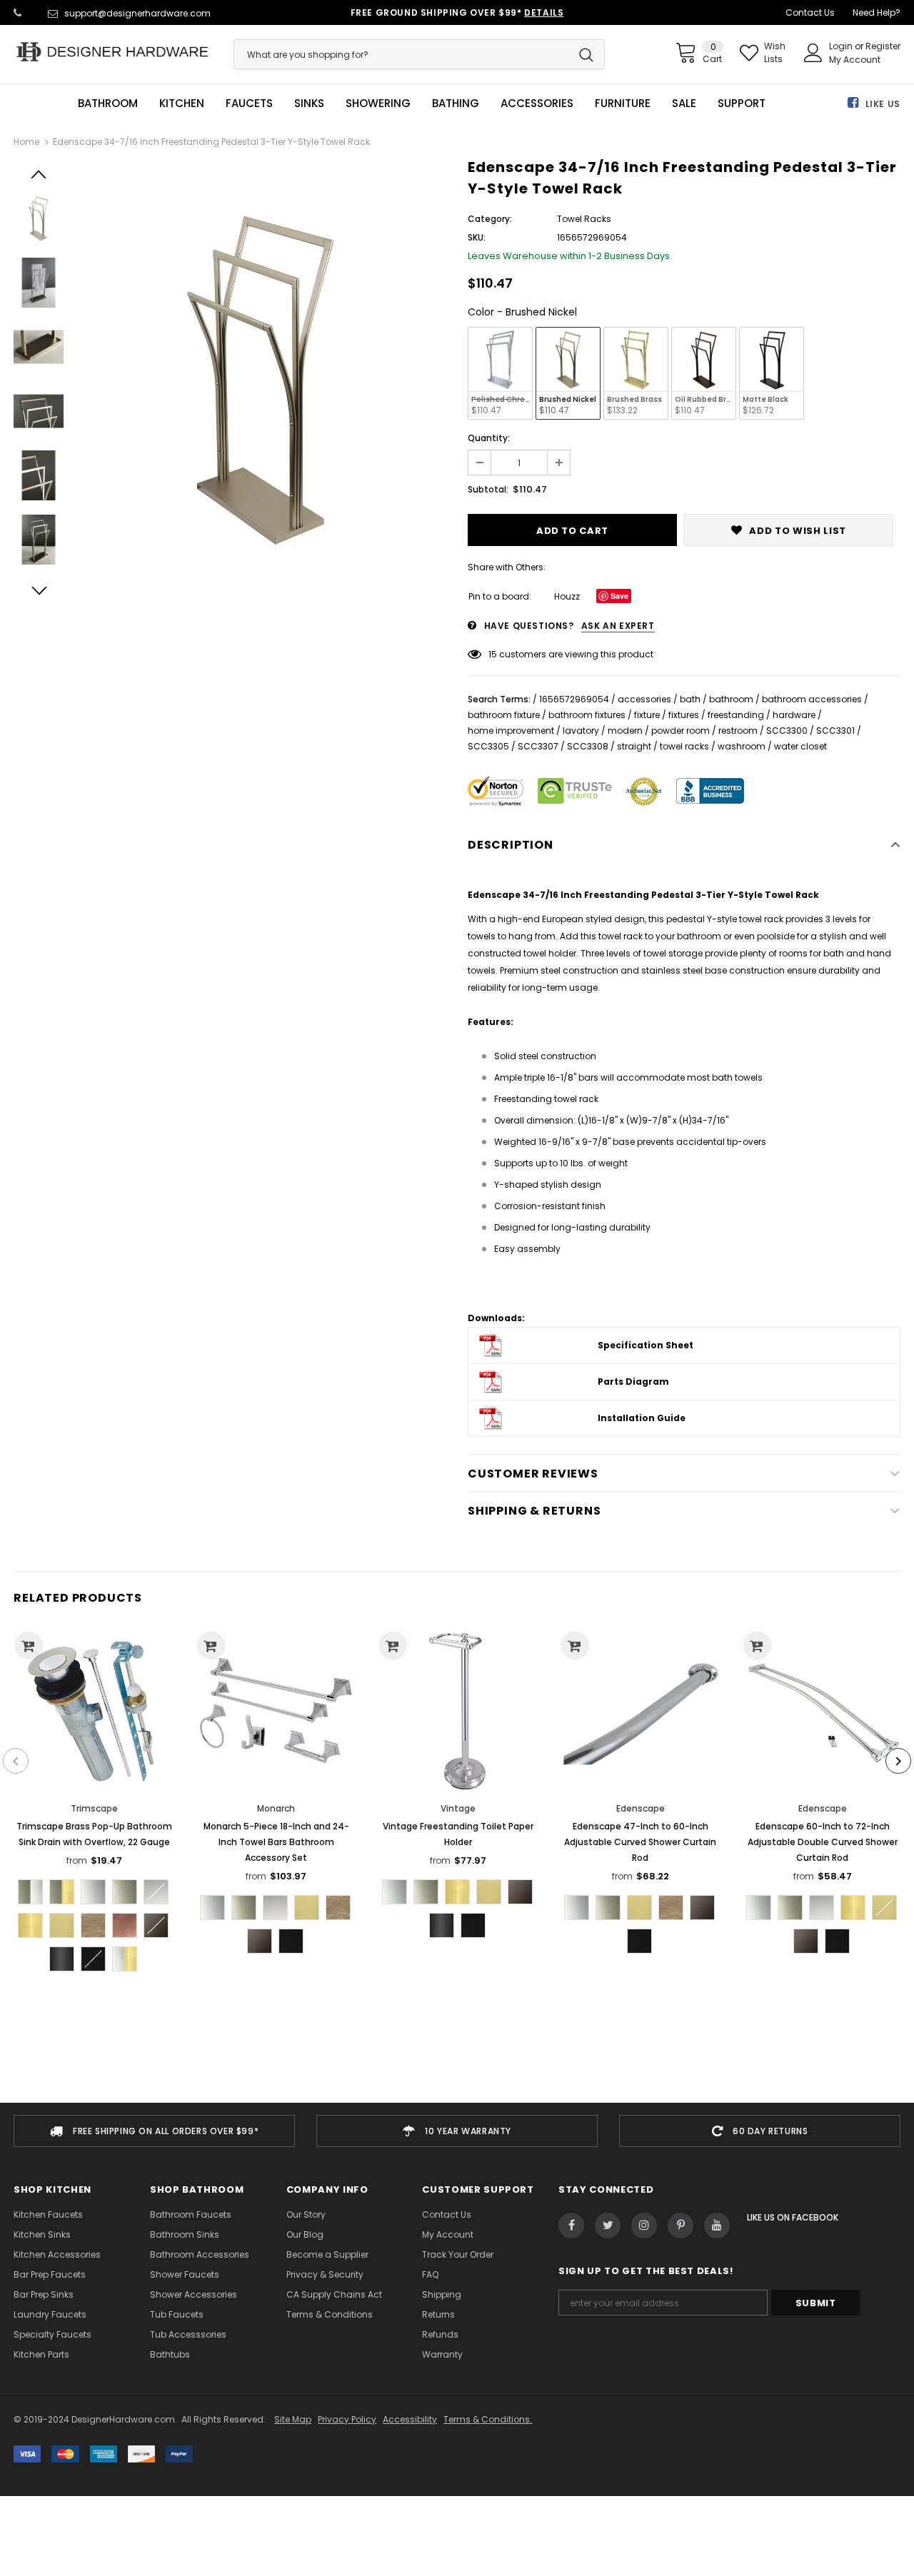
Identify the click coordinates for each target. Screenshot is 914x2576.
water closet (800, 746)
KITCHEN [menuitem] (182, 103)
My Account (855, 60)
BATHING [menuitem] (456, 103)
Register (883, 46)
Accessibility (410, 2419)
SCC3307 (538, 746)
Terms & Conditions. (488, 2419)
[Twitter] (608, 2226)
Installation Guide (642, 1418)
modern (625, 731)
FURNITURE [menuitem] (623, 103)
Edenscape (641, 1808)
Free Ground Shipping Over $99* (457, 12)
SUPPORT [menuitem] (742, 103)
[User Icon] (813, 53)
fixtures (684, 715)
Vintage (458, 1808)
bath (690, 699)
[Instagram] (644, 2226)
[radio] (500, 373)
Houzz (567, 596)
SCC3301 (835, 731)
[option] (262, 379)
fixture (647, 715)
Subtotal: (488, 489)
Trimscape (94, 1808)
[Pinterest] (681, 2226)
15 (493, 654)
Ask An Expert (618, 626)
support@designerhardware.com (137, 13)
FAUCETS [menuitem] (249, 103)
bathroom (731, 699)
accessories (644, 699)
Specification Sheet (646, 1345)
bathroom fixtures (587, 715)
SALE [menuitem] (684, 103)
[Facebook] (571, 2226)
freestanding (736, 715)
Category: (490, 219)
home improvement (511, 731)
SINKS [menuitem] (309, 103)
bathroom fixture (504, 715)
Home (26, 142)
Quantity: (489, 438)
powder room (681, 731)
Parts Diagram (633, 1382)
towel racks (684, 746)
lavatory (581, 731)
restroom (738, 731)
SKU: (477, 237)
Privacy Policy (347, 2419)
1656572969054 (574, 699)
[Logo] (113, 52)
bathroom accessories (812, 699)
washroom (742, 746)
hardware (794, 715)
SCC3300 (787, 731)
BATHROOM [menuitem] (108, 103)
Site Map (293, 2419)
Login (842, 46)
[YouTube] (717, 2226)
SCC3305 (488, 746)
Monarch (276, 1808)
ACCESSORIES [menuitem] (537, 103)
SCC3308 (588, 746)
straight (634, 746)
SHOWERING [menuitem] (378, 103)
